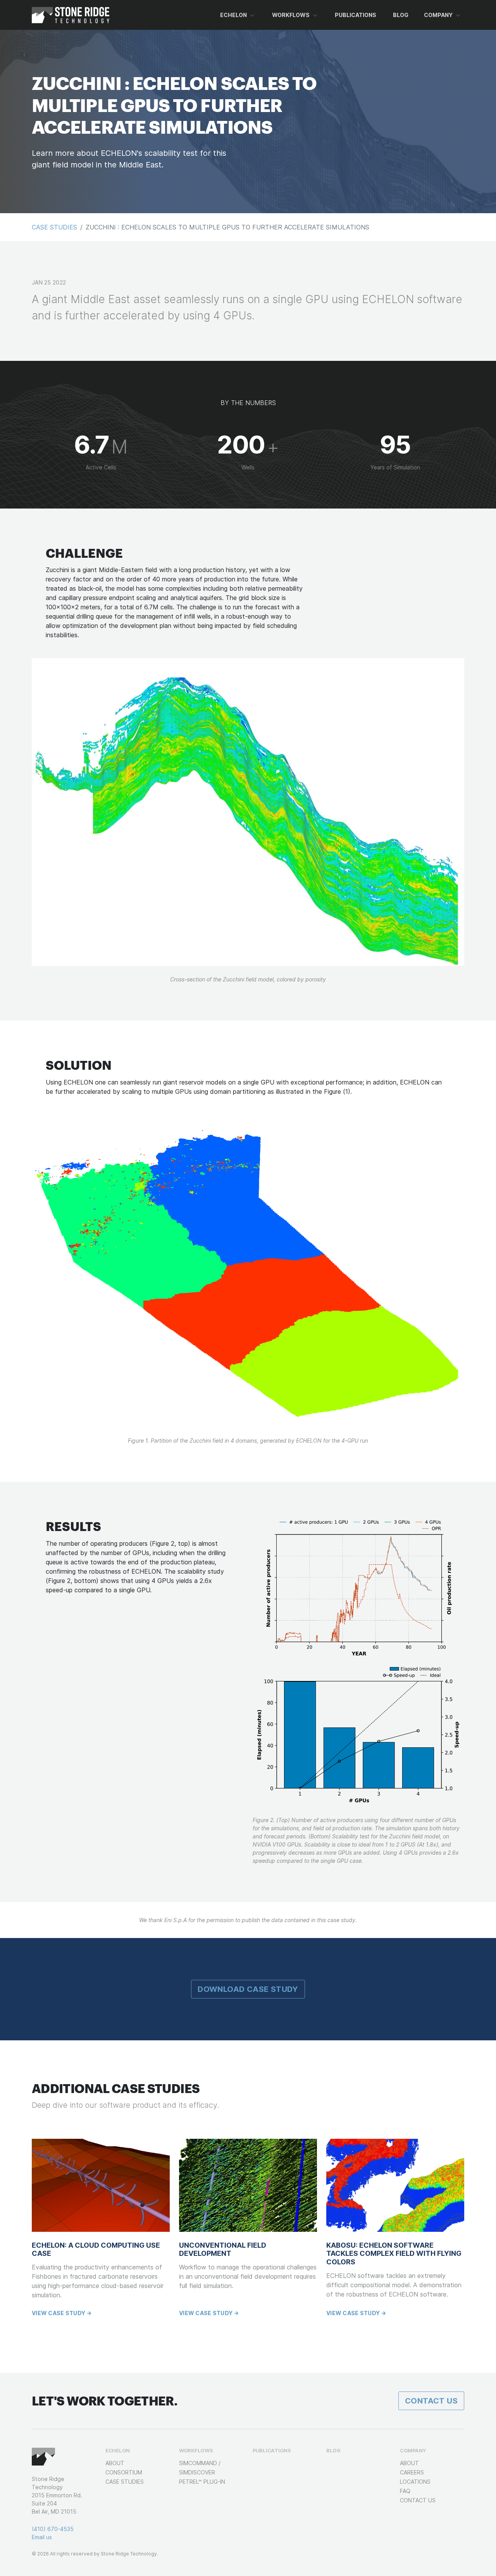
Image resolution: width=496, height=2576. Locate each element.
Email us (42, 2537)
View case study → (62, 2313)
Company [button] (438, 15)
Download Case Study (248, 1989)
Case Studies (54, 227)
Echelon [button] (233, 15)
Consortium (124, 2472)
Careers (412, 2472)
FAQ (405, 2491)
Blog (401, 15)
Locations (415, 2482)
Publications (356, 15)
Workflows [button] (291, 15)
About (115, 2463)
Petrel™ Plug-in (202, 2482)
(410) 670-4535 (53, 2529)
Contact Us (431, 2401)
